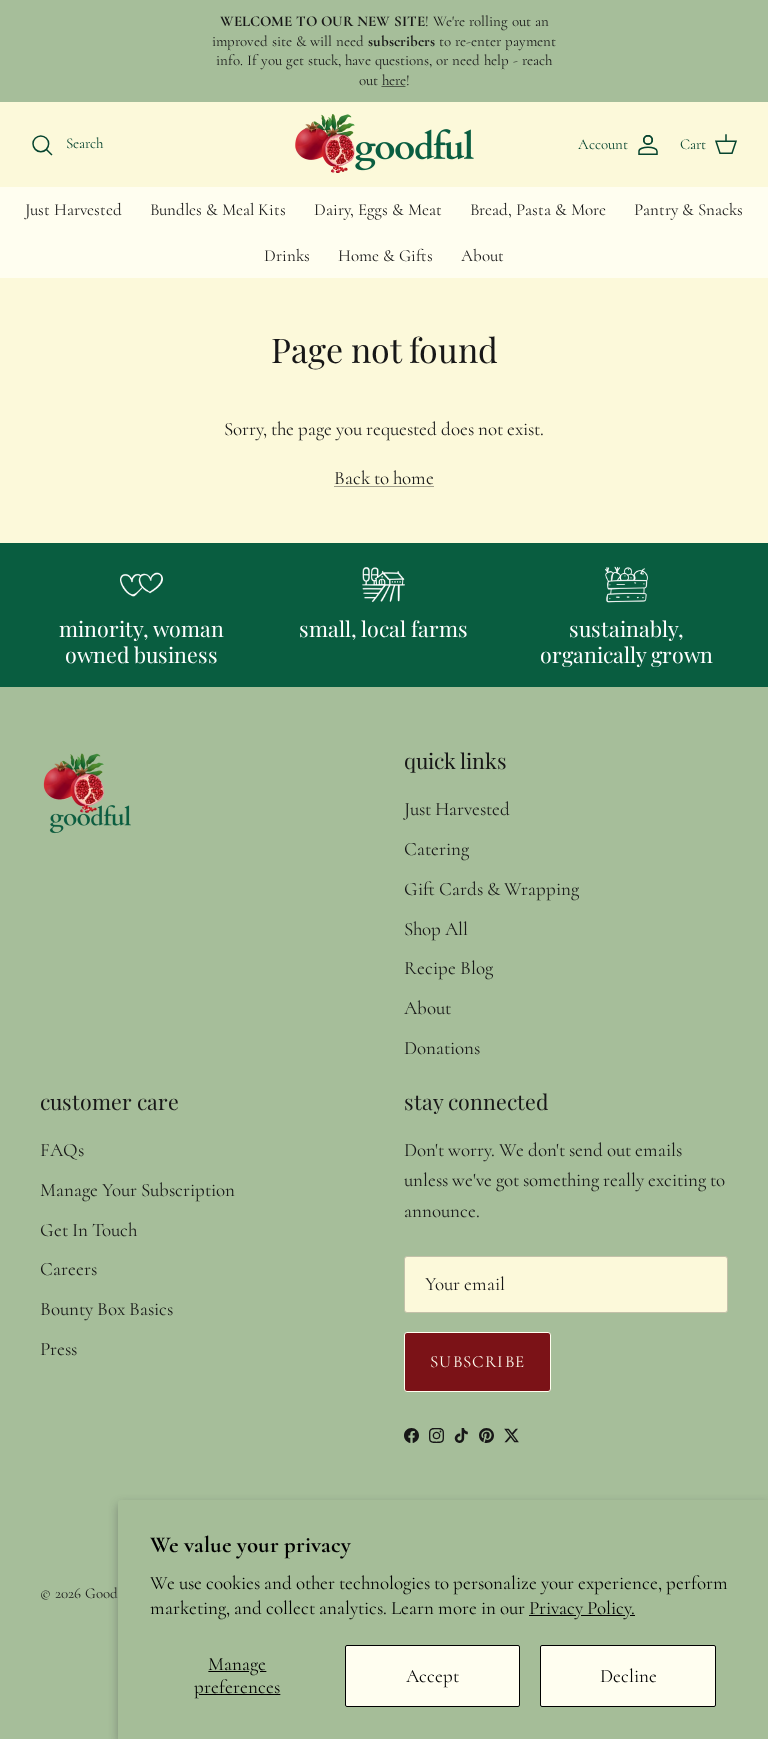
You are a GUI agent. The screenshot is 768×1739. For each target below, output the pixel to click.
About (482, 255)
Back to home (384, 477)
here (394, 80)
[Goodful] (384, 144)
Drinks (287, 255)
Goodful (109, 1593)
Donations (442, 1047)
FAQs (62, 1149)
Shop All (436, 928)
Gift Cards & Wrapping (491, 888)
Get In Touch (88, 1229)
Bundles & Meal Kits (218, 209)
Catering (436, 848)
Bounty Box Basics (106, 1308)
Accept (432, 1675)
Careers (68, 1268)
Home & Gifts (385, 255)
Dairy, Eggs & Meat (378, 209)
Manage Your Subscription (137, 1189)
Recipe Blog (448, 967)
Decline (628, 1675)
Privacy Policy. (582, 1607)
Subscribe (477, 1361)
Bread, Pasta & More (538, 209)
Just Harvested (73, 209)
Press (58, 1348)
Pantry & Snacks (688, 209)
